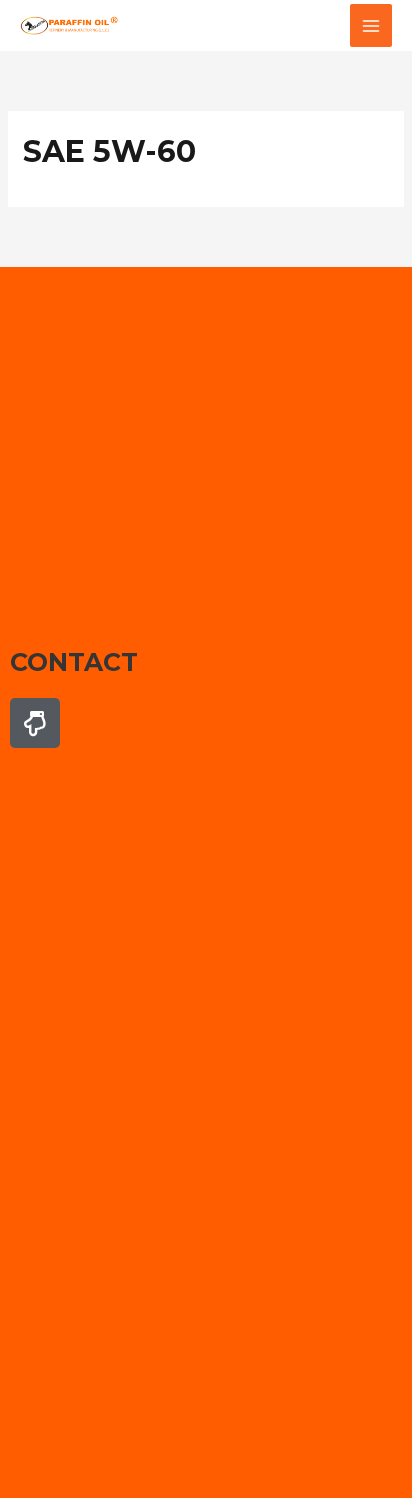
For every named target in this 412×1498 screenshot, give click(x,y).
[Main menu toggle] (371, 25)
